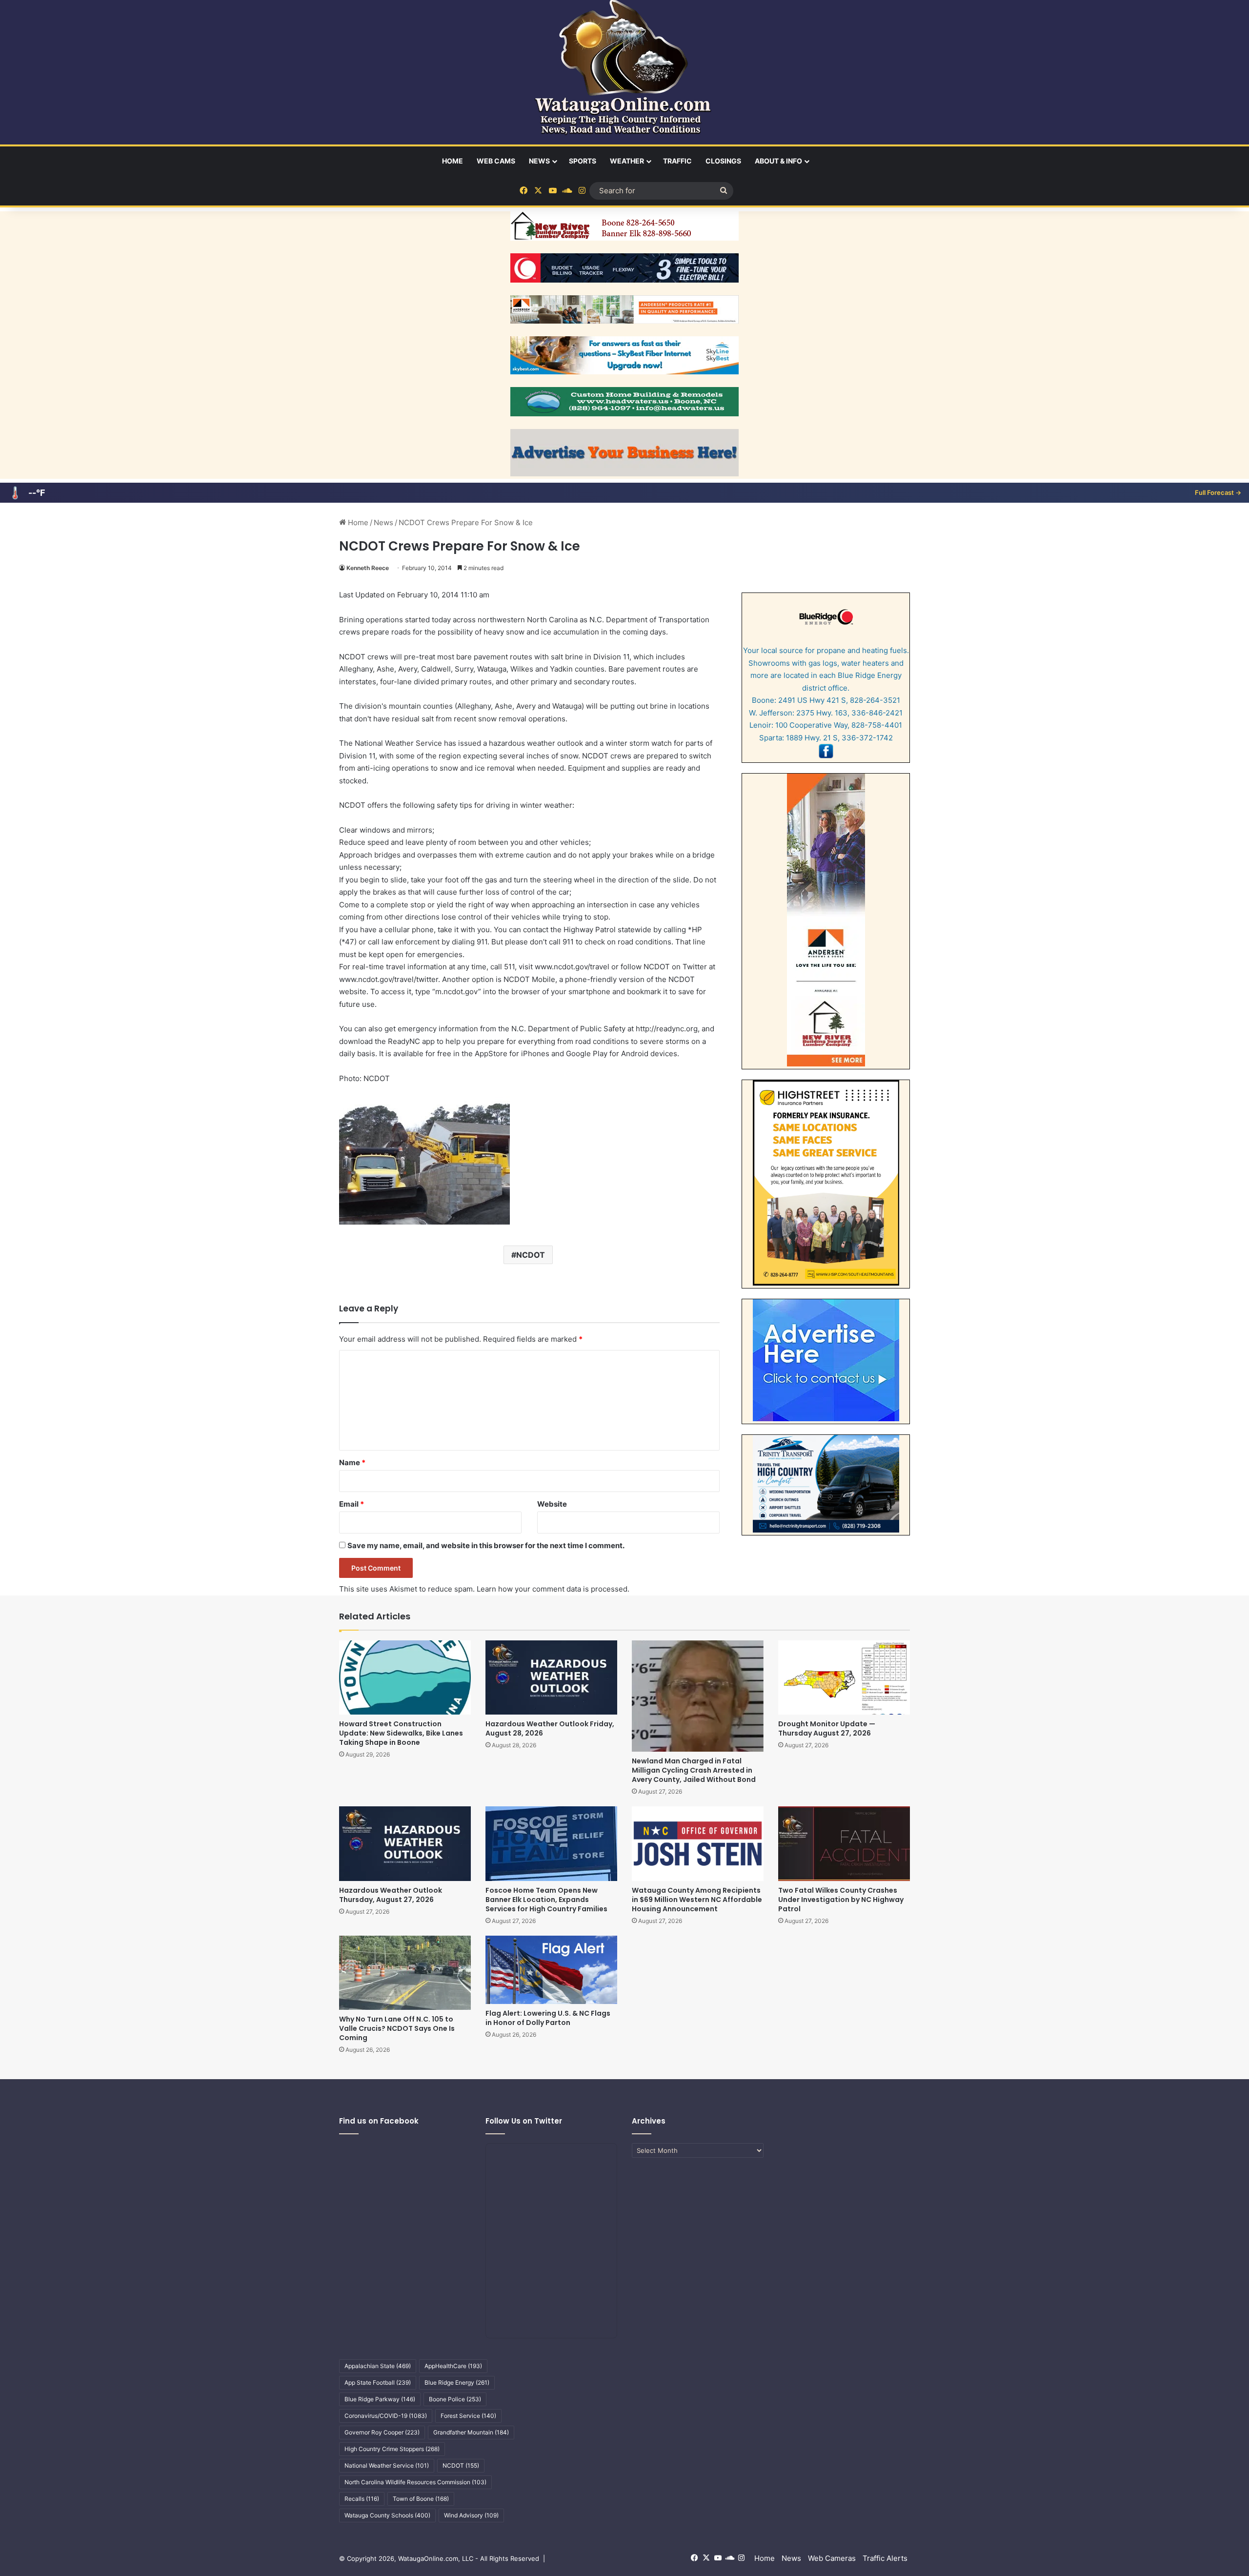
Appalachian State (378, 2366)
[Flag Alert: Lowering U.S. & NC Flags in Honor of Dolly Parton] (551, 1970)
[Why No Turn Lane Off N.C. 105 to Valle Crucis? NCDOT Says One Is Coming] (405, 1973)
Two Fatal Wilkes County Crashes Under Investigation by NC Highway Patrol (841, 1900)
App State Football (378, 2382)
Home (453, 161)
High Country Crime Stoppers (392, 2449)
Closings (723, 161)
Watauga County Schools (387, 2515)
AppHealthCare (453, 2366)
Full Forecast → (1218, 492)
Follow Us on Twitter (524, 2121)
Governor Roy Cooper (382, 2432)
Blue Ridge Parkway (380, 2399)
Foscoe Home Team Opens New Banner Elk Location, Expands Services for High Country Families (546, 1900)
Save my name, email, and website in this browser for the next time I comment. (486, 1545)
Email (352, 1504)
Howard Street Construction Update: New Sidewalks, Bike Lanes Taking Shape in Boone (401, 1733)
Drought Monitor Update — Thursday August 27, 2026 (827, 1728)
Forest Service (468, 2416)
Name (352, 1462)
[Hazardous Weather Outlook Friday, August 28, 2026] (551, 1677)
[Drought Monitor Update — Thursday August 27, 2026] (844, 1677)
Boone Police (455, 2399)
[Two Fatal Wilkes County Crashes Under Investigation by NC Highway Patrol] (844, 1843)
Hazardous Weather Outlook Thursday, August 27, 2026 (391, 1895)
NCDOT (531, 1255)
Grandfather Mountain (471, 2432)
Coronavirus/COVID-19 (386, 2416)
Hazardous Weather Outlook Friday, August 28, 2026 (550, 1728)
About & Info (778, 161)
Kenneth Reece (368, 568)
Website (552, 1504)
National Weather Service (387, 2465)
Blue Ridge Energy (457, 2382)
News (539, 161)
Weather (627, 161)
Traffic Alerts (885, 2558)
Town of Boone (421, 2499)
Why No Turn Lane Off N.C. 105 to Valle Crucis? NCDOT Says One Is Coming (397, 2028)
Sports (583, 161)
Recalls (362, 2499)
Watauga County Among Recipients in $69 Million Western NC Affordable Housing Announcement (697, 1900)
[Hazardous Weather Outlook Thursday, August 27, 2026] (405, 1843)
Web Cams (496, 161)
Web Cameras (832, 2558)
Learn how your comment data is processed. (553, 1589)
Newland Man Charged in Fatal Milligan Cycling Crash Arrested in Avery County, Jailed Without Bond (694, 1770)
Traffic (677, 161)
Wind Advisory (471, 2515)
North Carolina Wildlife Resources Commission (415, 2482)
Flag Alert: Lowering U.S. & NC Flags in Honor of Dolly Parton (548, 2018)
